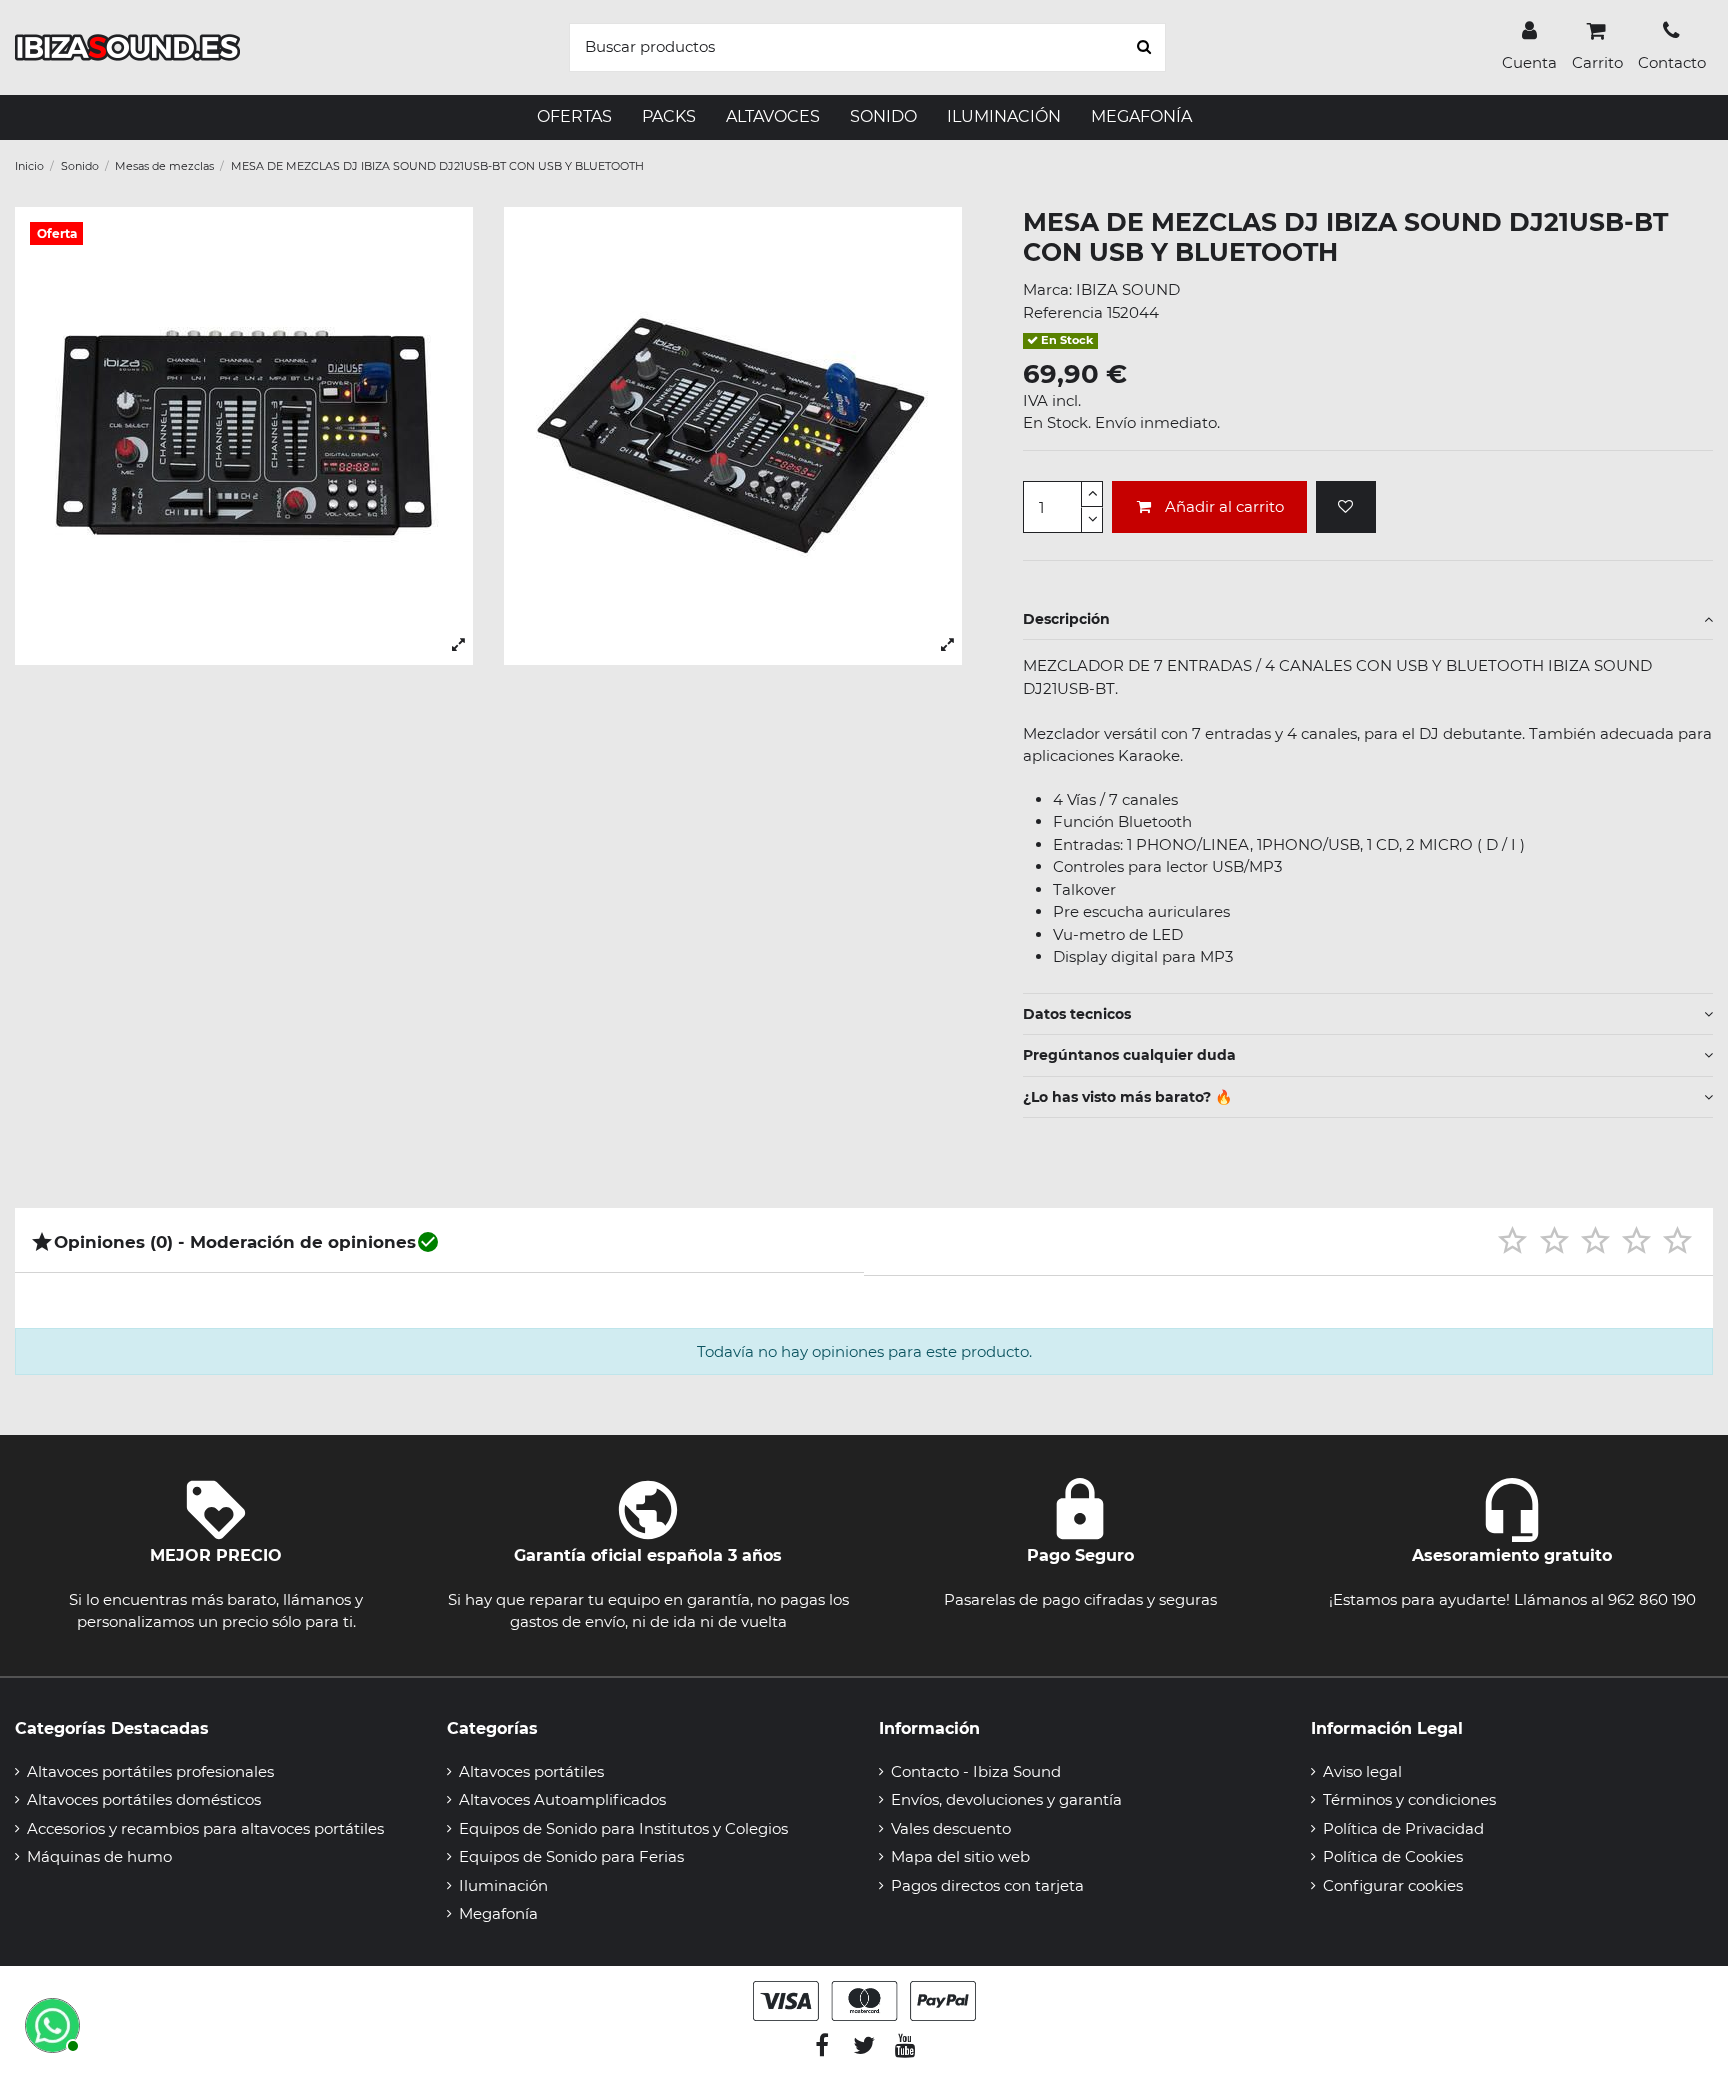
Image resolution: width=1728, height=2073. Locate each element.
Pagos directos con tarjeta (987, 1885)
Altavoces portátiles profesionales (150, 1771)
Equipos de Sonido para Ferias (571, 1856)
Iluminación (503, 1885)
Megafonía (498, 1913)
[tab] (1368, 620)
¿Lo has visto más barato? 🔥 (1127, 1097)
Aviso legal (1362, 1771)
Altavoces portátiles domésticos (144, 1799)
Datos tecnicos (1077, 1014)
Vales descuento (951, 1828)
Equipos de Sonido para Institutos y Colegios (623, 1828)
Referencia (1063, 312)
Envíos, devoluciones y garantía (1006, 1799)
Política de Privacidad (1403, 1828)
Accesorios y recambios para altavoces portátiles (205, 1828)
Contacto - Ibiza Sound (976, 1771)
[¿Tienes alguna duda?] (50, 2023)
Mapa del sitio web (960, 1856)
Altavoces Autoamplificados (562, 1799)
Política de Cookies (1393, 1856)
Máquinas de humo (99, 1856)
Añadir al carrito (1224, 506)
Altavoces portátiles (531, 1771)
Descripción (1066, 619)
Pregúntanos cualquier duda (1129, 1055)
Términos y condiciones (1409, 1799)
